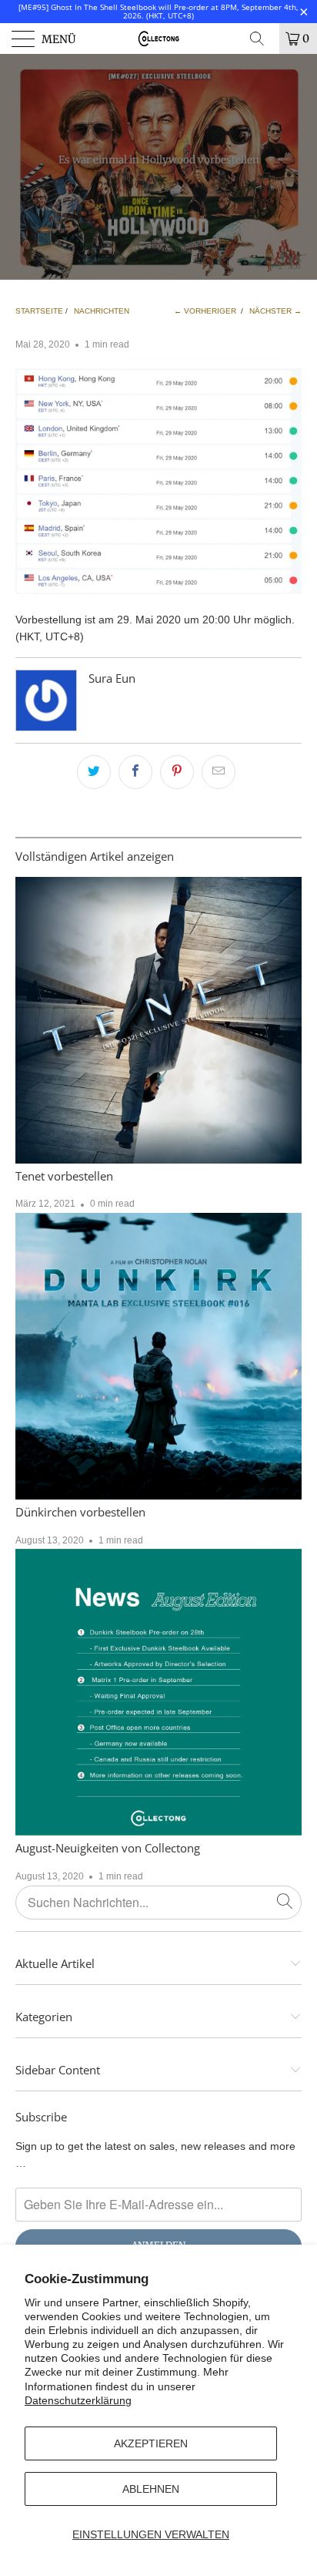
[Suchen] (262, 39)
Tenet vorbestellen (64, 1176)
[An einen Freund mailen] (219, 772)
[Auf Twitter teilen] (94, 772)
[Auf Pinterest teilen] (177, 772)
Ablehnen (151, 2489)
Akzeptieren (151, 2443)
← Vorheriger (205, 311)
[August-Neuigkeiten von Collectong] (158, 1692)
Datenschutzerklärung (78, 2400)
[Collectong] (158, 39)
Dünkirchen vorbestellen (80, 1512)
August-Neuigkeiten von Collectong (108, 1848)
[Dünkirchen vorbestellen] (158, 1356)
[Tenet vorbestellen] (158, 1020)
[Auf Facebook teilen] (135, 772)
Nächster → (275, 311)
